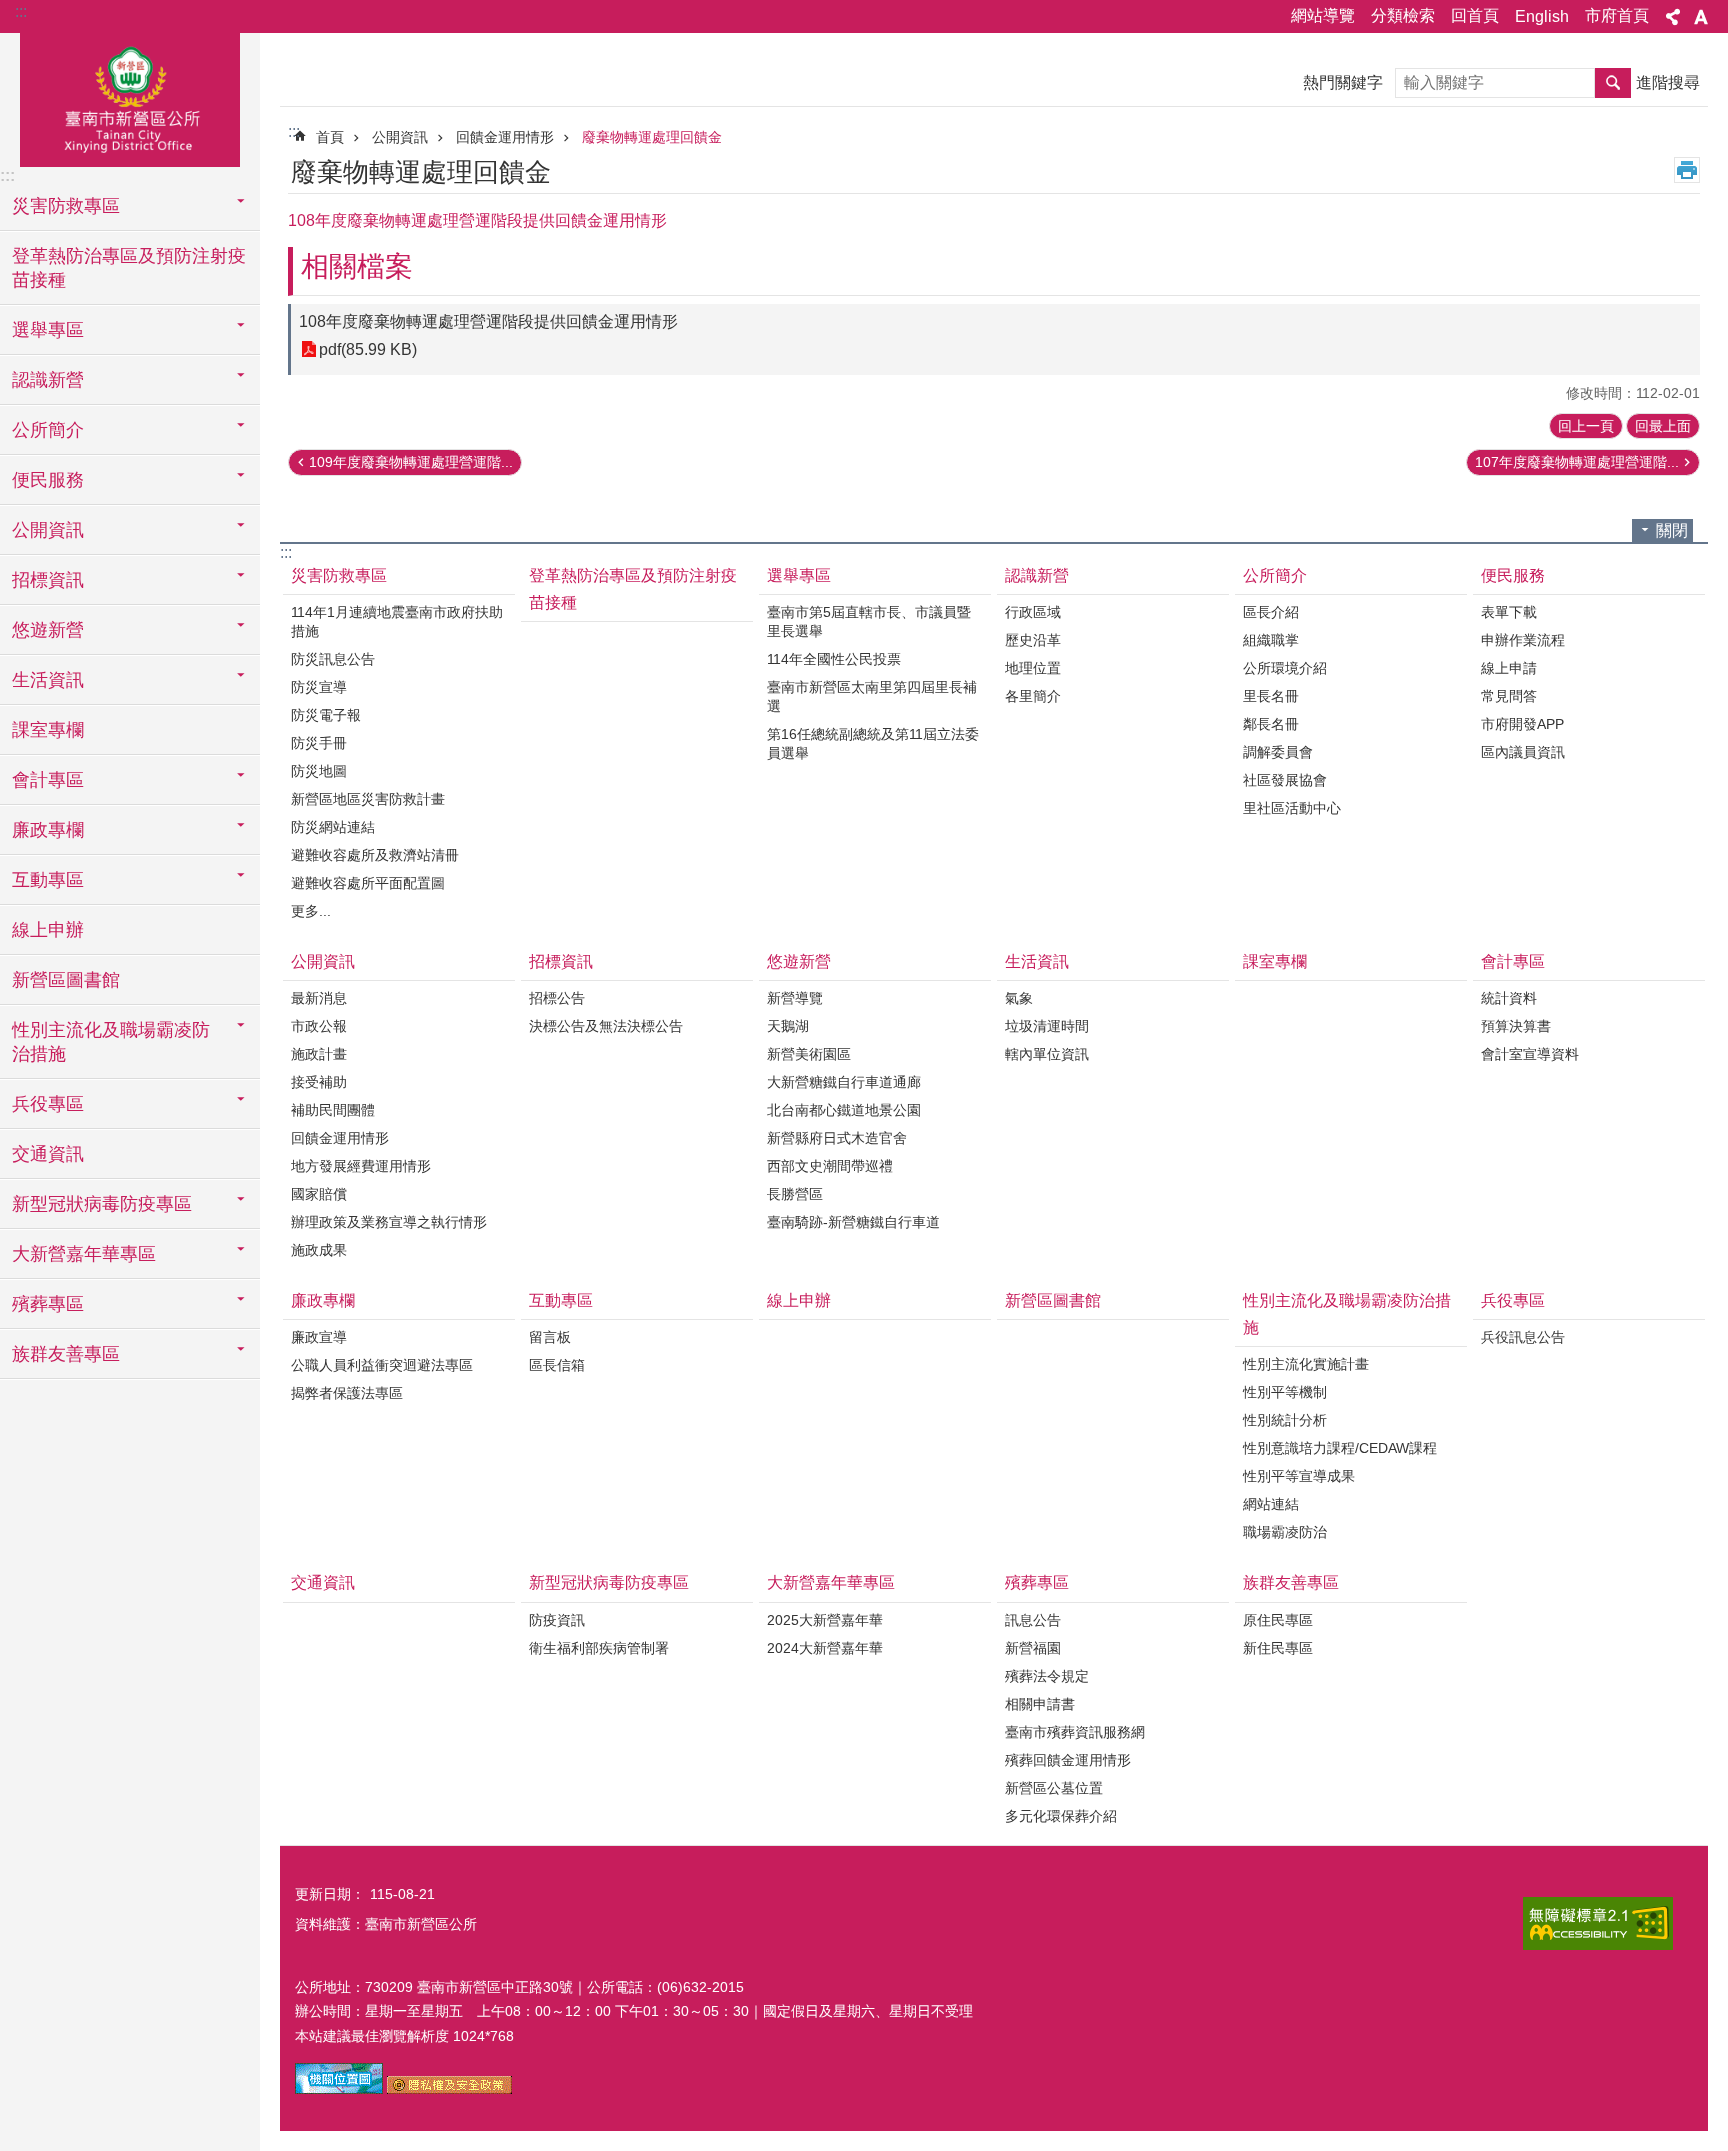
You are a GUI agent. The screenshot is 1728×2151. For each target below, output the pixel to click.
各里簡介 (1033, 696)
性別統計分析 (1285, 1420)
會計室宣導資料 (1530, 1054)
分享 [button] (1673, 17)
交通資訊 (48, 1154)
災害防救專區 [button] (66, 206)
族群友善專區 (1291, 1582)
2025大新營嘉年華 (825, 1620)
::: (21, 11)
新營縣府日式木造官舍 (837, 1138)
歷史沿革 (1033, 640)
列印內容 (1687, 170)
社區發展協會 (1285, 780)
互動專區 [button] (48, 880)
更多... (311, 911)
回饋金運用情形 (505, 137)
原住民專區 (1278, 1620)
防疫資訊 (557, 1620)
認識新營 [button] (48, 380)
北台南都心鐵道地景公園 (844, 1110)
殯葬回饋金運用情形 (1068, 1760)
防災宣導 (319, 687)
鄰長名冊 (1271, 724)
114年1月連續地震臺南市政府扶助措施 (397, 621)
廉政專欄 (323, 1300)
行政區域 (1033, 612)
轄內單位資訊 (1047, 1054)
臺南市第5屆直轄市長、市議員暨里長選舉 (869, 621)
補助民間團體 (333, 1110)
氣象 (1019, 998)
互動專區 (561, 1300)
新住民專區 (1278, 1648)
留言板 (550, 1337)
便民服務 (1513, 575)
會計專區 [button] (48, 780)
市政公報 (319, 1026)
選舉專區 (799, 575)
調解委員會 (1278, 752)
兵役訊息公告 (1523, 1337)
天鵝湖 (788, 1026)
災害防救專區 (339, 575)
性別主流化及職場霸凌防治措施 (1347, 1314)
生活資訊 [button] (48, 680)
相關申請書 (1040, 1704)
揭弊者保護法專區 (347, 1393)
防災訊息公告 (333, 659)
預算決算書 (1516, 1026)
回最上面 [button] (1663, 426)
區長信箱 (557, 1365)
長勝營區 (795, 1194)
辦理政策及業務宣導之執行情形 (389, 1222)
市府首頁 (1617, 15)
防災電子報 (326, 715)
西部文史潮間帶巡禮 (830, 1166)
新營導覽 (795, 998)
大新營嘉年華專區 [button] (84, 1254)
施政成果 (319, 1250)
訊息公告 (1033, 1620)
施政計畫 (319, 1054)
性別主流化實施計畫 (1306, 1364)
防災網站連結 (333, 827)
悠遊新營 (799, 961)
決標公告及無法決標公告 (606, 1026)
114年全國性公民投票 (834, 659)
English (1542, 16)
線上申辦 (48, 930)
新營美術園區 (809, 1054)
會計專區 (1513, 961)
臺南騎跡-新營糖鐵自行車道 (853, 1222)
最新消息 (319, 998)
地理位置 (1033, 668)
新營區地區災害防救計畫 (368, 799)
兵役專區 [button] (48, 1104)
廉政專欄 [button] (48, 830)
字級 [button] (1701, 17)
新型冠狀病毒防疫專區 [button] (102, 1204)
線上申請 (1509, 668)
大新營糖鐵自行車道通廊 (844, 1082)
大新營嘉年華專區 (831, 1582)
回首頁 (1475, 15)
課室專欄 (48, 730)
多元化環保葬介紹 (1061, 1816)
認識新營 (1037, 575)
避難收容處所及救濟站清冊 (375, 855)
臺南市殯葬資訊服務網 (1075, 1732)
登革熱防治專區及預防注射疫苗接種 (129, 268)
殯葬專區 (1037, 1582)
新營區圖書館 (66, 980)
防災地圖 (319, 771)
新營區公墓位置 (1054, 1788)
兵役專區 (1513, 1300)
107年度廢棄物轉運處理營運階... (1577, 462)
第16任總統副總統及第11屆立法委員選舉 (873, 743)
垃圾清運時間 (1047, 1026)
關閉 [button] (1672, 530)
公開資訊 (400, 137)
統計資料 (1509, 998)
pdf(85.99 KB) (368, 349)
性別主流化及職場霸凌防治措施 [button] (111, 1042)
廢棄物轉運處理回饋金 (652, 137)
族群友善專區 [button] (66, 1354)
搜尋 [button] (1613, 83)
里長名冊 (1271, 696)
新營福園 (1033, 1648)
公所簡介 (1275, 575)
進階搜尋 (1668, 82)
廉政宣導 (319, 1337)
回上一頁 (1586, 426)
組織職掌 (1271, 640)
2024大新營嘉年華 (825, 1648)
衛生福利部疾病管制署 (599, 1648)
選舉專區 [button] (48, 330)
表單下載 (1509, 612)
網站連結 (1271, 1504)
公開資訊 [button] (48, 530)
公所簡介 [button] (48, 430)
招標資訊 (561, 961)
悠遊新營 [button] (48, 630)
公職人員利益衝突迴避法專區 (382, 1365)
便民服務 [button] (48, 480)
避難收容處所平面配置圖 (368, 883)
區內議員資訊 (1523, 752)
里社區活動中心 (1292, 808)
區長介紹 (1271, 612)
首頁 (330, 137)
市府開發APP (1522, 724)
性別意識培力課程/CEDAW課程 (1340, 1448)
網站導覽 (1323, 15)
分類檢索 (1403, 15)
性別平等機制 (1285, 1392)
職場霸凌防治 (1285, 1532)
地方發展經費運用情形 (361, 1166)
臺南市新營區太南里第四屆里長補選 (872, 696)
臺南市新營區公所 (130, 97)
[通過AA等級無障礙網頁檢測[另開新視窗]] (1598, 1923)
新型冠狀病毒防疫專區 (609, 1582)
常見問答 (1509, 696)
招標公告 (557, 998)
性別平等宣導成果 (1299, 1476)
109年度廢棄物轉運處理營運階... (411, 462)
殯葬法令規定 (1047, 1676)
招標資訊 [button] (48, 580)
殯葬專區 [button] (48, 1304)
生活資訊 (1037, 961)
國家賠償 (319, 1194)
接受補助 (319, 1082)
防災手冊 (319, 743)
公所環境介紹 (1285, 668)
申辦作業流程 (1523, 640)
